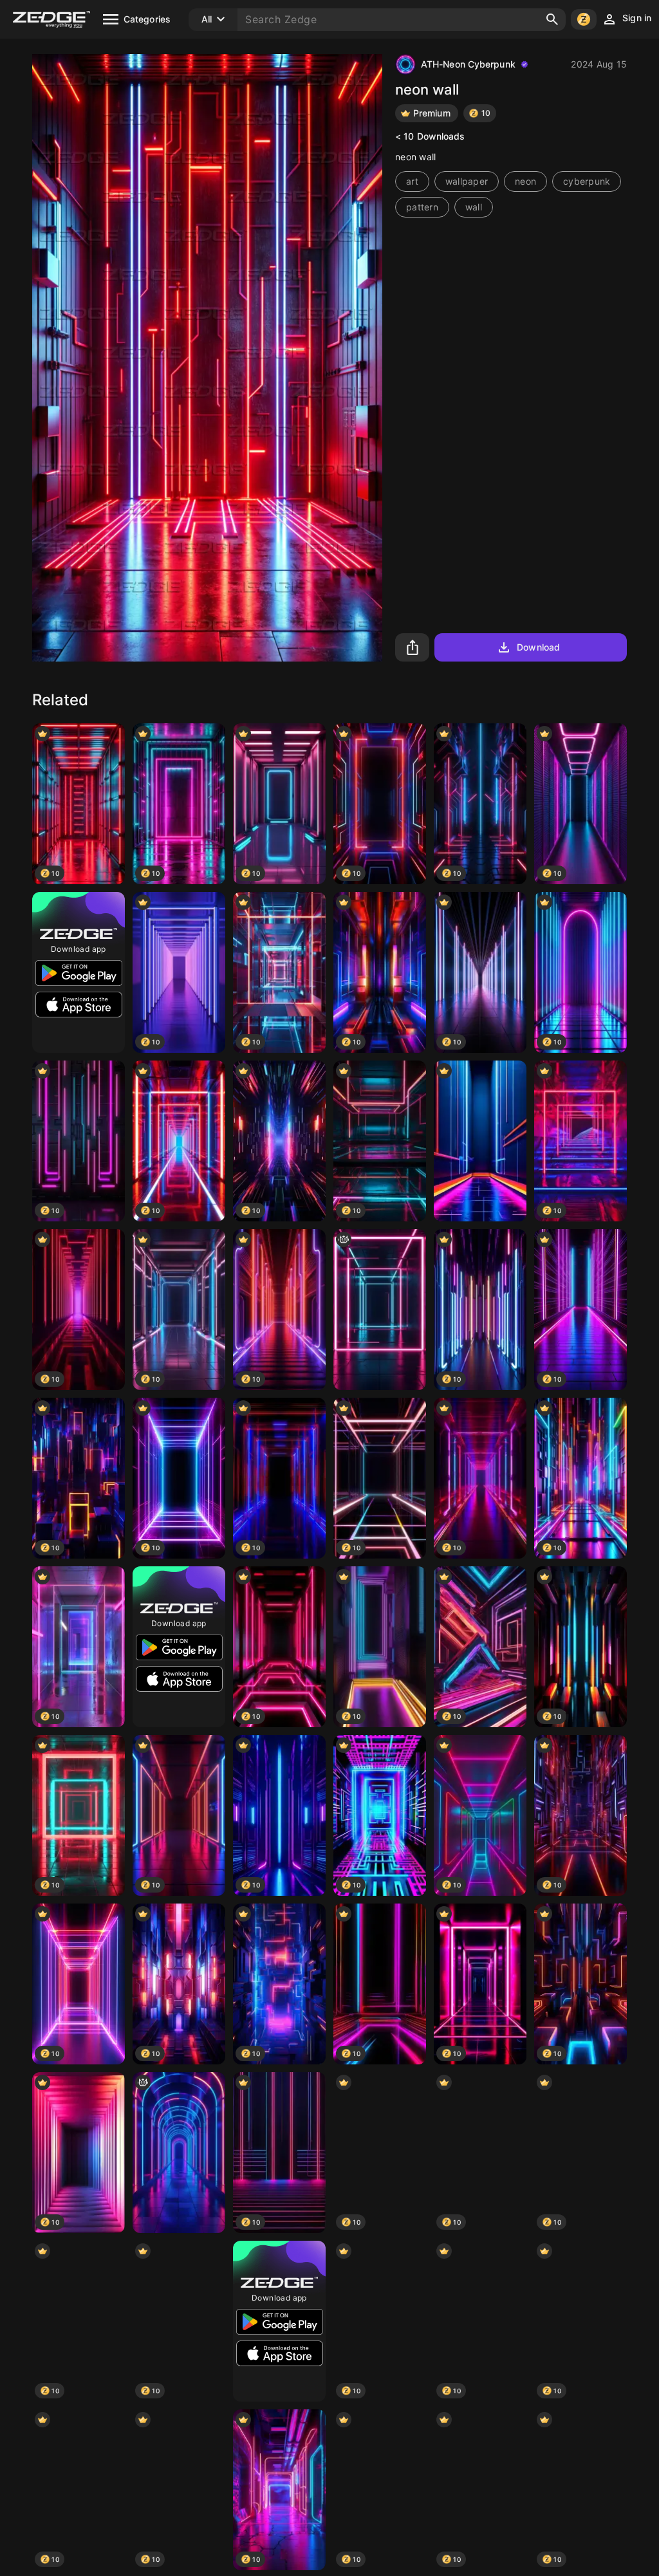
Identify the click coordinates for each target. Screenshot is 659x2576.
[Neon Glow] (480, 1141)
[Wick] (380, 1310)
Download (538, 647)
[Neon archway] (179, 2153)
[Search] (552, 19)
